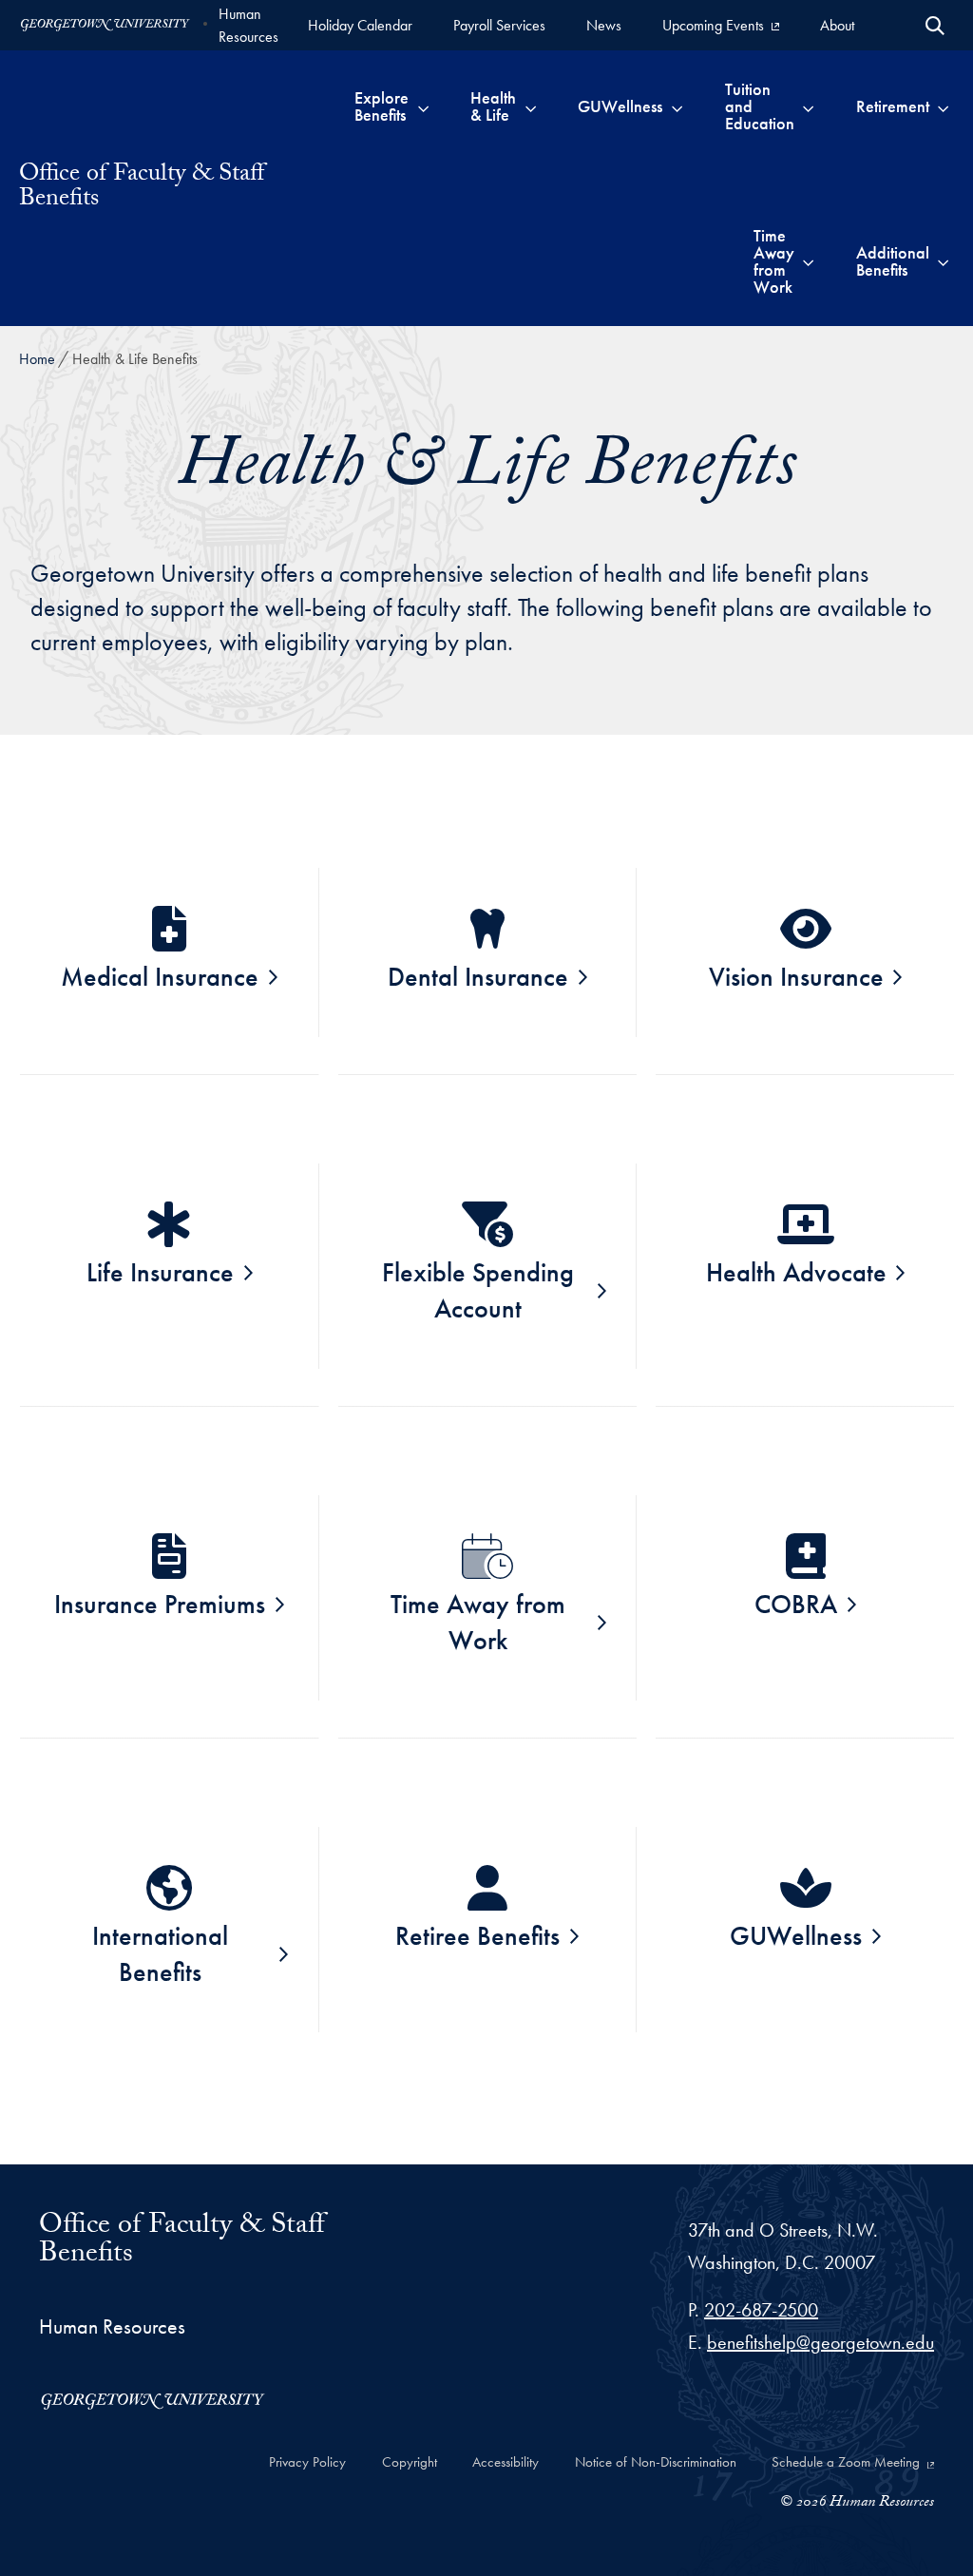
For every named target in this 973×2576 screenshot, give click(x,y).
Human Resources (248, 25)
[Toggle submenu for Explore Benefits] (423, 106)
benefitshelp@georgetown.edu (820, 2342)
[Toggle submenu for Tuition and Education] (808, 106)
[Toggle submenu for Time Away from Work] (808, 261)
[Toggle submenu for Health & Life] (531, 106)
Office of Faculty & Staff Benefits (142, 188)
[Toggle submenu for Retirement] (943, 106)
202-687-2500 (761, 2310)
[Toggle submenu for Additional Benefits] (943, 261)
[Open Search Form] (935, 26)
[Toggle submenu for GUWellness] (677, 106)
